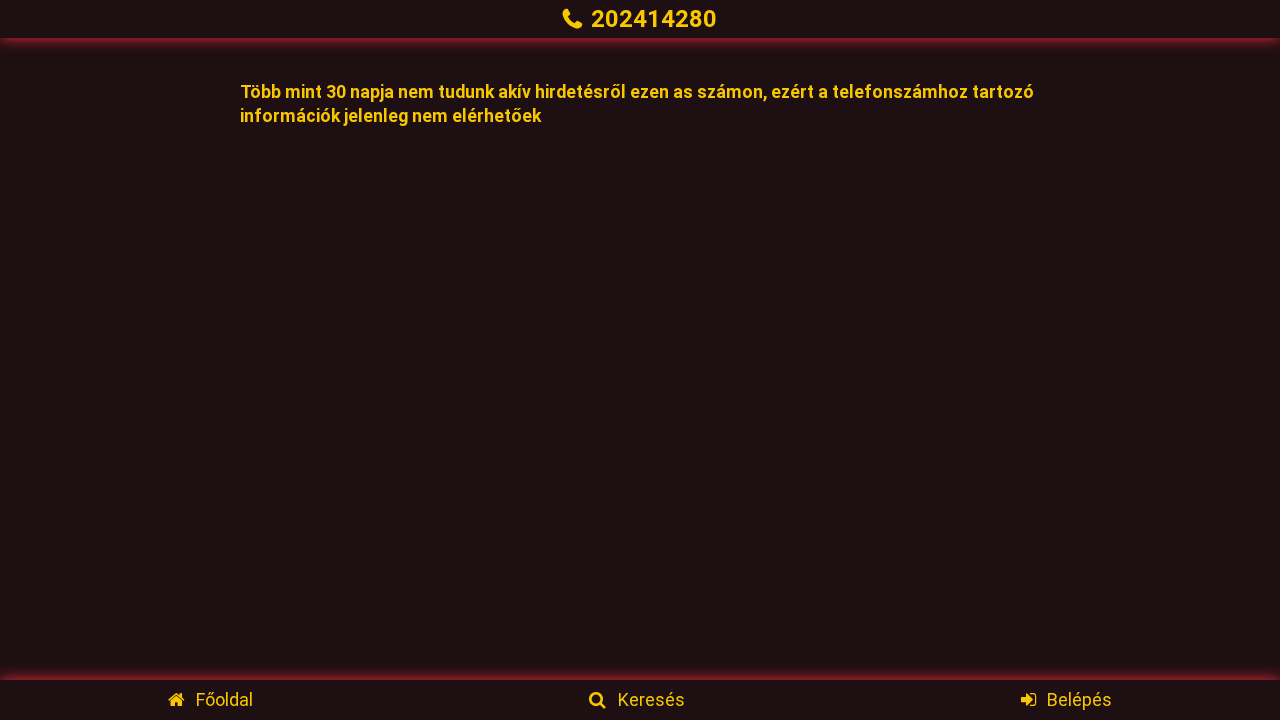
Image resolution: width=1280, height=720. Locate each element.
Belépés (1079, 699)
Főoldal (224, 699)
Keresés (651, 699)
